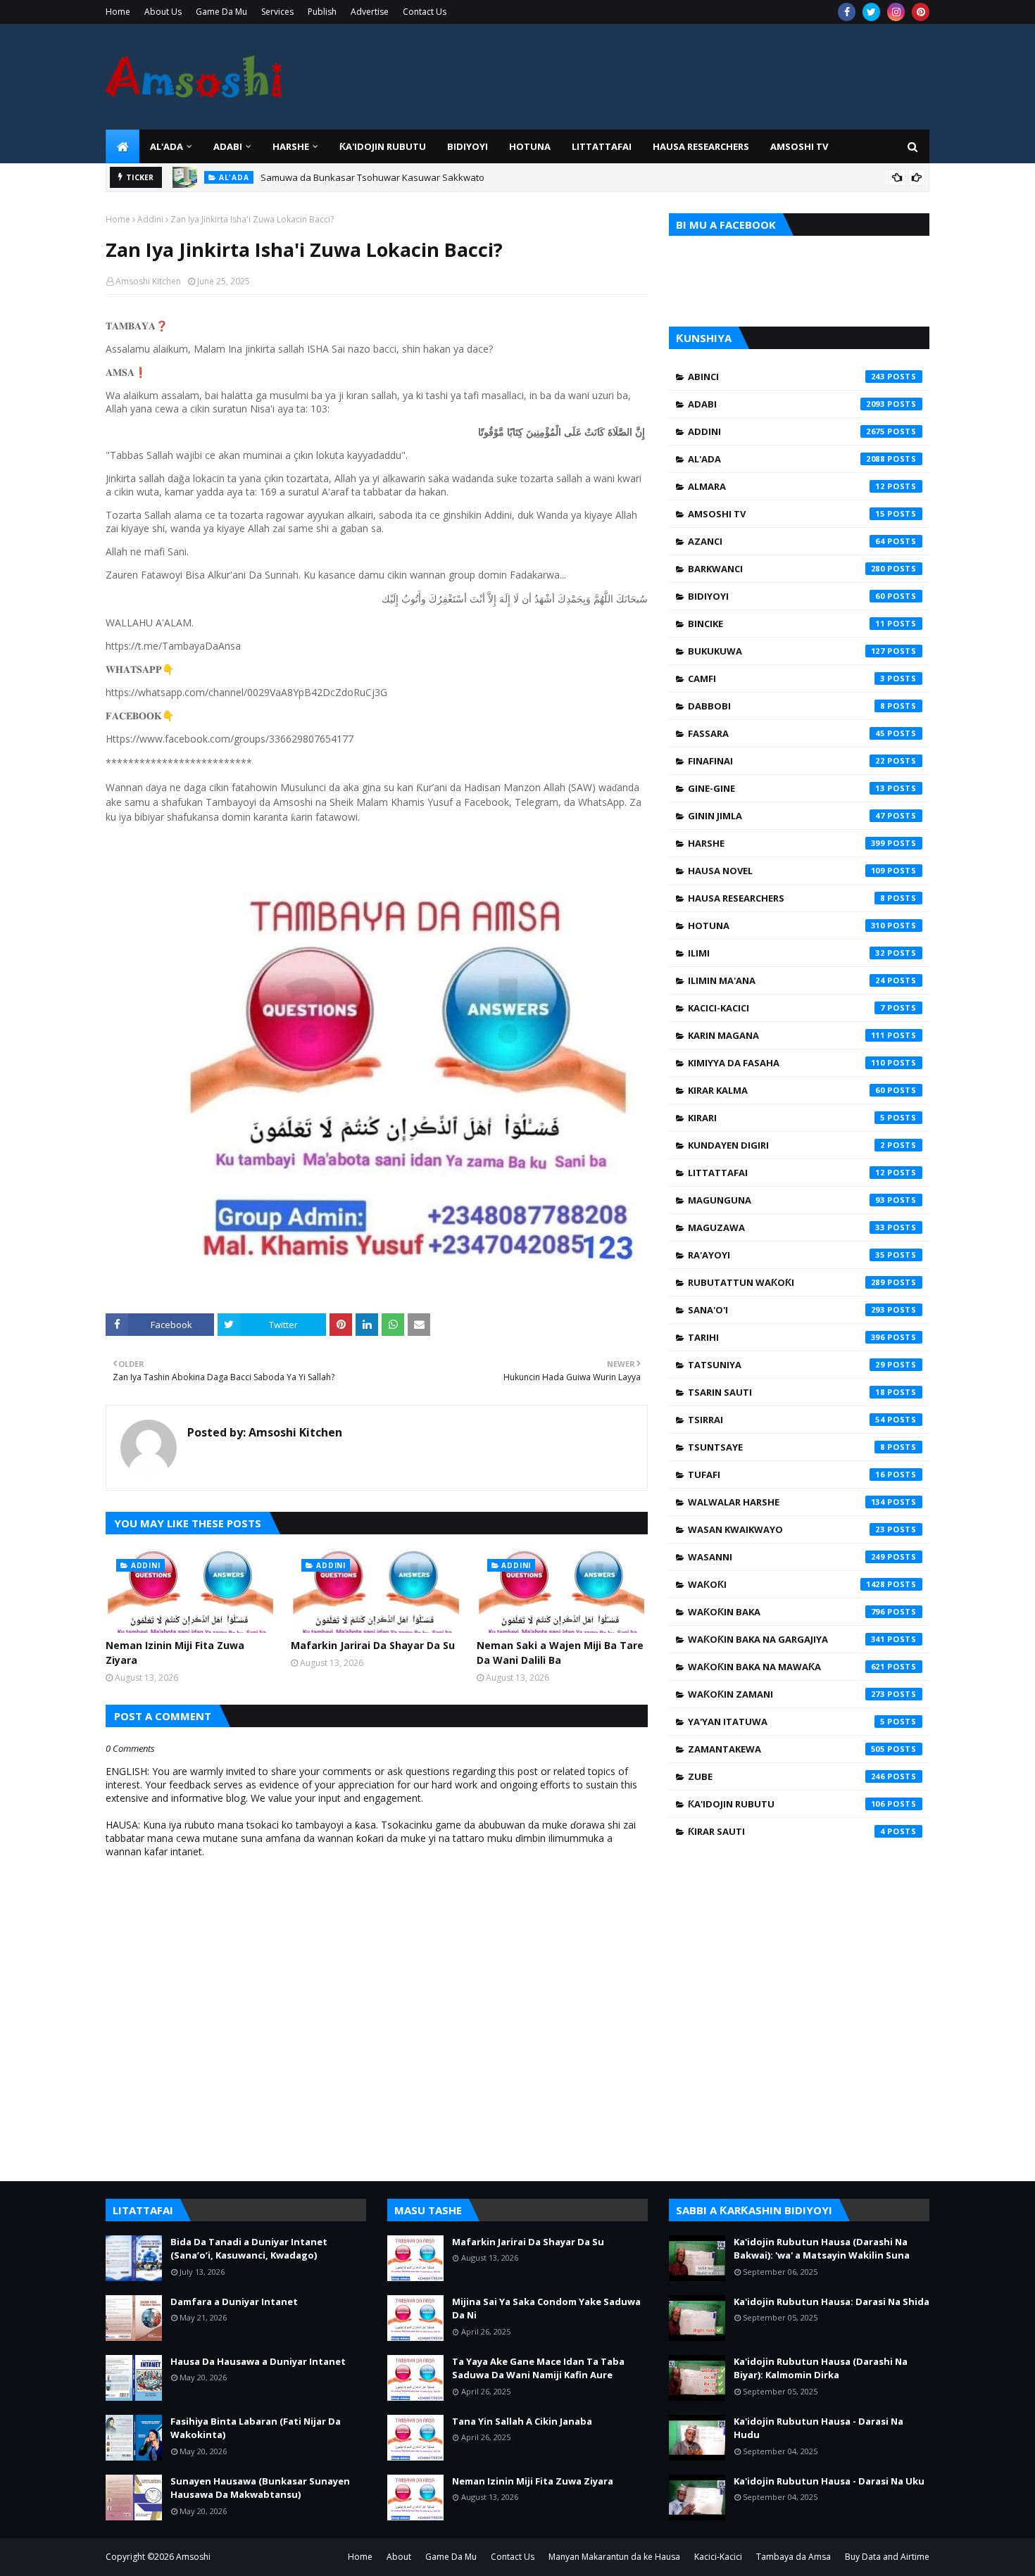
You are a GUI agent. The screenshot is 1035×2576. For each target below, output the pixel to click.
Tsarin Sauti (786, 1392)
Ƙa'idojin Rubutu (786, 1804)
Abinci (786, 377)
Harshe (786, 843)
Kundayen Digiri (786, 1145)
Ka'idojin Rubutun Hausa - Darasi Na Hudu (818, 2428)
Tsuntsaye (786, 1447)
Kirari (786, 1118)
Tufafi (786, 1475)
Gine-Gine (786, 788)
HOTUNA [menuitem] (530, 146)
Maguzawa (786, 1227)
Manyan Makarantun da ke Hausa (614, 2557)
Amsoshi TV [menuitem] (799, 146)
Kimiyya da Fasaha (786, 1063)
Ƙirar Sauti (786, 1831)
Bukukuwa (786, 651)
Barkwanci (786, 569)
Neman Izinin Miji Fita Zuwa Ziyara (175, 1653)
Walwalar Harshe (786, 1502)
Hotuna (786, 926)
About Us (163, 12)
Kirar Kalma (786, 1090)
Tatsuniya (786, 1365)
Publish (322, 12)
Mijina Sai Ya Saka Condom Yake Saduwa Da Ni (546, 2309)
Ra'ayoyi (786, 1255)
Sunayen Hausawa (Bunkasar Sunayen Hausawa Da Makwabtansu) (260, 2488)
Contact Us (425, 12)
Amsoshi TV (786, 514)
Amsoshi (193, 2557)
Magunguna (786, 1200)
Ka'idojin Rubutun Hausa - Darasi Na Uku (829, 2481)
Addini (150, 219)
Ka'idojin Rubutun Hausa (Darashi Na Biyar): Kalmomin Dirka (821, 2368)
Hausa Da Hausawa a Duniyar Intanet (258, 2361)
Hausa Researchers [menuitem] (701, 146)
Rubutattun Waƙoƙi (786, 1282)
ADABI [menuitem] (228, 146)
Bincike (786, 624)
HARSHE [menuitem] (291, 146)
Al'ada (786, 459)
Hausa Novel (786, 871)
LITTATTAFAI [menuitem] (602, 146)
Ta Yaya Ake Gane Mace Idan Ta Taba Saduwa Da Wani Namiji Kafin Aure (538, 2368)
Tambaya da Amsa (793, 2557)
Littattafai (786, 1173)
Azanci (786, 541)
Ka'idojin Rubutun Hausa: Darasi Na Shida (832, 2302)
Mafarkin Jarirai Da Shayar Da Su (373, 1645)
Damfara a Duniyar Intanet (234, 2302)
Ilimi (786, 953)
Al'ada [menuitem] (167, 146)
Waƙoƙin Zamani (786, 1694)
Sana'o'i (786, 1310)
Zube (786, 1776)
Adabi (786, 404)
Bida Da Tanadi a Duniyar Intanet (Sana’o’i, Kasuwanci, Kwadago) (249, 2249)
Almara (786, 486)
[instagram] (896, 12)
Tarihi (786, 1337)
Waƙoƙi (786, 1584)
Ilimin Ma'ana (786, 980)
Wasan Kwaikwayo (786, 1529)
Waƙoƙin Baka (786, 1612)
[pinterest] (921, 12)
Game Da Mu (221, 12)
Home (118, 12)
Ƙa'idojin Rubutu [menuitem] (383, 146)
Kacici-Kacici (786, 1008)
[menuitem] (123, 146)
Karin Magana (786, 1035)
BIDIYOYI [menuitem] (468, 146)
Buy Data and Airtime (887, 2557)
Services (277, 12)
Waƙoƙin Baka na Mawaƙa (786, 1667)
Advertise (370, 12)
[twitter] (871, 12)
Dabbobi (786, 706)
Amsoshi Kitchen (148, 281)
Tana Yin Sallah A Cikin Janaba (522, 2421)
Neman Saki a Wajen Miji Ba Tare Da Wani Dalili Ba (560, 1653)
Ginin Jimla (786, 816)
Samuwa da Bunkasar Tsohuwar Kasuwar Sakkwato (372, 172)
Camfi (786, 678)
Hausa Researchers (786, 898)
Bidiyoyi (786, 596)
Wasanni (786, 1557)
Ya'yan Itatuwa (786, 1722)
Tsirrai (786, 1420)
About (399, 2557)
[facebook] (847, 12)
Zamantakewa (786, 1749)
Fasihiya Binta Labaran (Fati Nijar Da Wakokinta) (256, 2428)
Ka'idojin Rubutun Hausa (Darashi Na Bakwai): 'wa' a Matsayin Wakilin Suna (822, 2249)
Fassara (786, 733)
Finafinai (786, 761)
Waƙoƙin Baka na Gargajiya (786, 1639)
